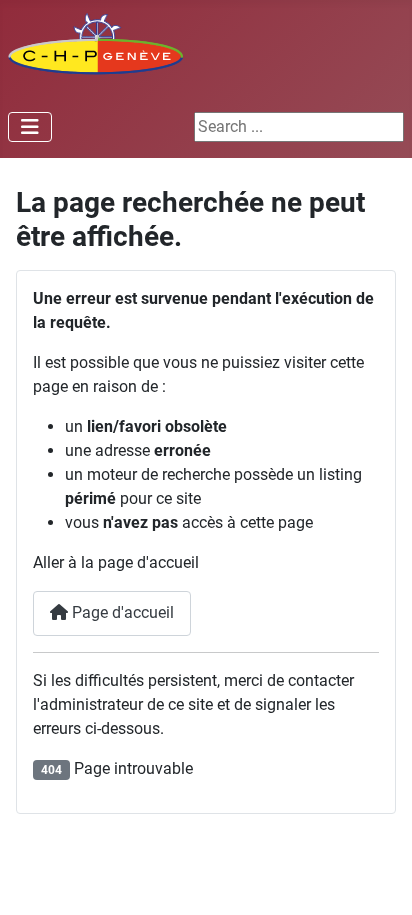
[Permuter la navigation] (30, 127)
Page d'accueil (121, 612)
